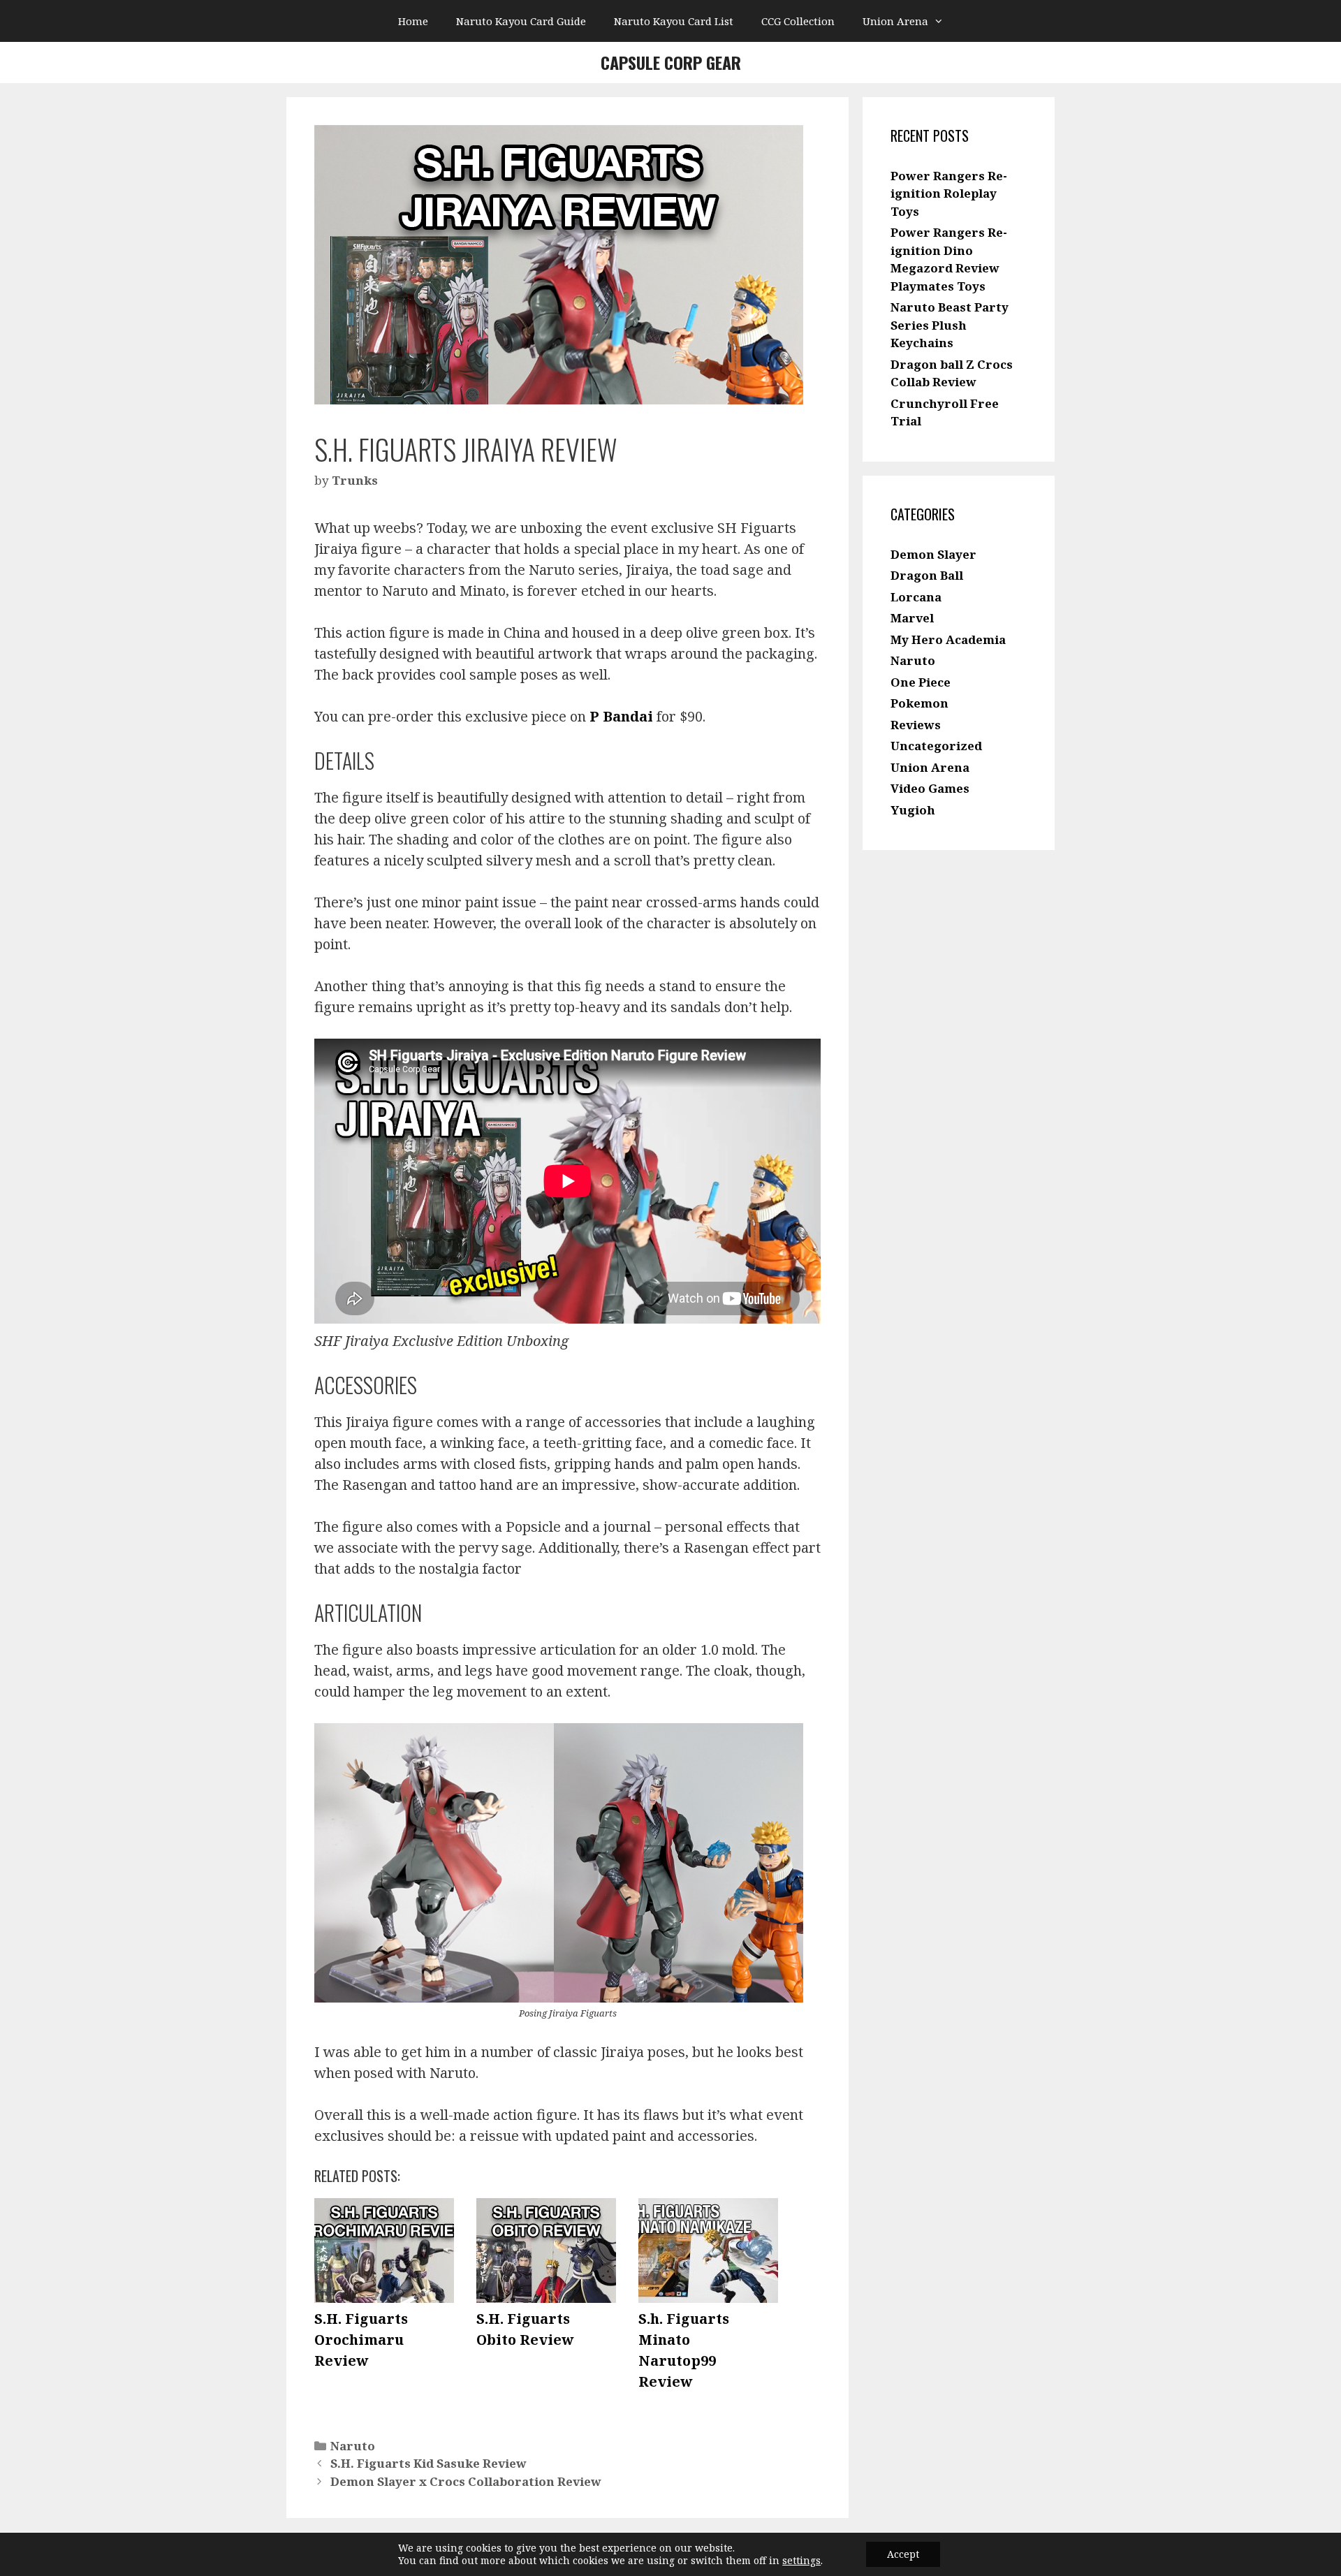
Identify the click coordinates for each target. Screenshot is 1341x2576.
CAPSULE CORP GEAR (671, 62)
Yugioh (913, 810)
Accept (903, 2554)
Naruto (353, 2446)
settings (801, 2561)
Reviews (916, 725)
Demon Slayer (933, 554)
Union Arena (895, 21)
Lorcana (916, 597)
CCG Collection (798, 21)
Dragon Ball (927, 575)
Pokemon (919, 703)
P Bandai (623, 716)
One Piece (921, 682)
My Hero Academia (948, 639)
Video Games (930, 788)
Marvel (912, 618)
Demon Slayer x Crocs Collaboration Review (466, 2481)
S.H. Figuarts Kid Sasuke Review (428, 2463)
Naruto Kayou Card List (674, 21)
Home (413, 21)
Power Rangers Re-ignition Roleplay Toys (949, 193)
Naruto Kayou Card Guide (521, 21)
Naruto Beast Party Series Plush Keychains (950, 325)
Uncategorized (936, 746)
